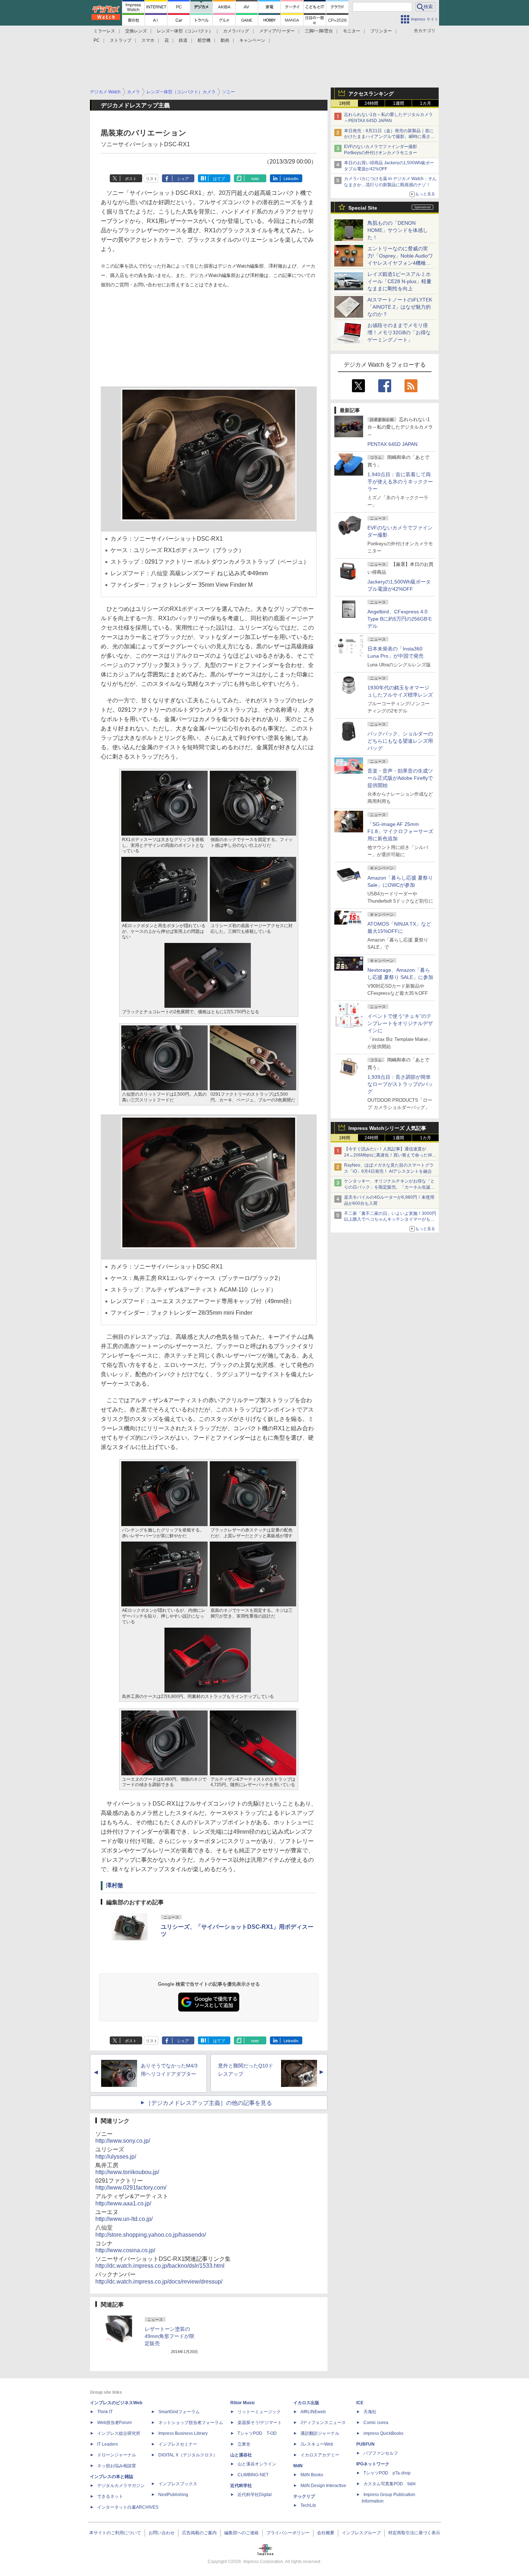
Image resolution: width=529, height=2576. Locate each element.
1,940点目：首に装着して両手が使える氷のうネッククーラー (400, 482)
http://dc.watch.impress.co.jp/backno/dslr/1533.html (160, 2266)
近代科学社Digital (255, 2495)
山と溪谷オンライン (257, 2464)
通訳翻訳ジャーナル (320, 2433)
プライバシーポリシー (288, 2533)
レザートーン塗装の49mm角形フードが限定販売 (169, 2336)
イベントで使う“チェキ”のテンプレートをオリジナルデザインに (400, 1023)
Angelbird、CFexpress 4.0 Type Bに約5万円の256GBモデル (400, 619)
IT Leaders (108, 2444)
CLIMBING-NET (253, 2475)
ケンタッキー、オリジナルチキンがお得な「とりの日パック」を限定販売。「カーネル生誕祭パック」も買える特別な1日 (389, 1187)
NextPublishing (173, 2495)
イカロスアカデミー (320, 2455)
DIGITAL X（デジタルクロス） (188, 2455)
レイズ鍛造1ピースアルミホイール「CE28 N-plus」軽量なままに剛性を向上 (399, 281)
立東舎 (244, 2444)
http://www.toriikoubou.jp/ (127, 2172)
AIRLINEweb (313, 2412)
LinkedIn (291, 179)
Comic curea (376, 2423)
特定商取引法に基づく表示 (414, 2533)
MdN (298, 2466)
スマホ (148, 40)
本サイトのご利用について (115, 2533)
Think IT (105, 2412)
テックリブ (304, 2496)
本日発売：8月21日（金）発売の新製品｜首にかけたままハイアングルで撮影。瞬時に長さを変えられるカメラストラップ (389, 137)
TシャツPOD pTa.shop (387, 2473)
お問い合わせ (162, 2533)
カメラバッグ (236, 31)
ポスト (131, 179)
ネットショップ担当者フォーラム (191, 2423)
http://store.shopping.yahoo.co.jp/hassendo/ (151, 2235)
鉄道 (183, 40)
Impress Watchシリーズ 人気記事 (387, 1128)
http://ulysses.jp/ (116, 2157)
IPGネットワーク (373, 2464)
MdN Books (312, 2475)
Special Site (363, 208)
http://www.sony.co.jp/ (123, 2141)
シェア (183, 179)
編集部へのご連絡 (241, 2533)
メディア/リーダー (277, 31)
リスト (152, 179)
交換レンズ (136, 31)
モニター (352, 31)
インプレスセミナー (178, 2444)
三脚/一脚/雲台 (319, 31)
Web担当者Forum (114, 2423)
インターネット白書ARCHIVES (128, 2507)
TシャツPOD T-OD (257, 2433)
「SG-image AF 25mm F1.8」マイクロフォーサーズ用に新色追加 (400, 831)
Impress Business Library (183, 2433)
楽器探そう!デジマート (260, 2423)
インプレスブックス (178, 2484)
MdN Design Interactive (323, 2486)
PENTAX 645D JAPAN (392, 444)
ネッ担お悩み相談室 (117, 2466)
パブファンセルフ (381, 2453)
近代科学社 (241, 2486)
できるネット (110, 2496)
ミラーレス (104, 31)
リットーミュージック (259, 2412)
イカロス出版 (306, 2403)
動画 (225, 40)
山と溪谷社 (241, 2455)
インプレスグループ (361, 2533)
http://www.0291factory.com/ (131, 2188)
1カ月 (426, 103)
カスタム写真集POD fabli (390, 2484)
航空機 (204, 40)
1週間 (399, 103)
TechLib (308, 2505)
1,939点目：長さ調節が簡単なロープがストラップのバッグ (400, 1084)
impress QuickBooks (383, 2433)
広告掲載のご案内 (199, 2533)
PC (97, 40)
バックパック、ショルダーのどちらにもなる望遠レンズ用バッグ (400, 741)
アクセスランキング (371, 94)
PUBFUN (365, 2444)
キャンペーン (252, 40)
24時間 (371, 103)
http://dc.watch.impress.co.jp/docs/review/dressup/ (159, 2282)
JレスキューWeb (317, 2444)
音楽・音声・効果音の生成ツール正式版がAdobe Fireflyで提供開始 (400, 778)
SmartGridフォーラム (179, 2412)
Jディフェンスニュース (323, 2423)
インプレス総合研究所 (119, 2433)
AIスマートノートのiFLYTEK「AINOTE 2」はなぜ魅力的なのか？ (400, 307)
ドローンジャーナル (117, 2455)
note (255, 179)
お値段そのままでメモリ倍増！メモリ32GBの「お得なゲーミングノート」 (399, 332)
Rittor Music (243, 2403)
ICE (360, 2403)
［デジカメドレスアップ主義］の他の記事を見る (209, 2103)
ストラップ (121, 40)
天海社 (370, 2412)
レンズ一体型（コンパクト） (185, 31)
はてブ (219, 179)
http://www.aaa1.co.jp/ (123, 2203)
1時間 (345, 103)
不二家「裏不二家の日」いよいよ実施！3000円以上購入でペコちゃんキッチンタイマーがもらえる (390, 1220)
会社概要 (326, 2533)
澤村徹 (114, 1885)
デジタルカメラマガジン (121, 2486)
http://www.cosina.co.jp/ (125, 2250)
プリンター (381, 31)
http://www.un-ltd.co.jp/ (124, 2219)
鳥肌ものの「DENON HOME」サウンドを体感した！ (398, 230)
